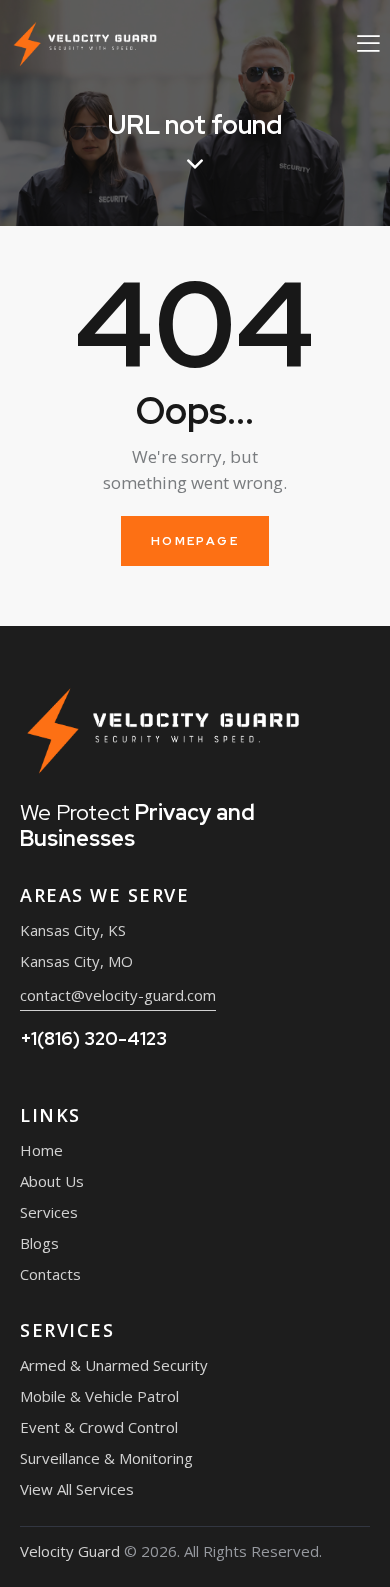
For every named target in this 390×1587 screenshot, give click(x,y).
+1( (93, 1038)
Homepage (195, 541)
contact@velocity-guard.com (118, 995)
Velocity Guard (70, 1551)
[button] (368, 42)
